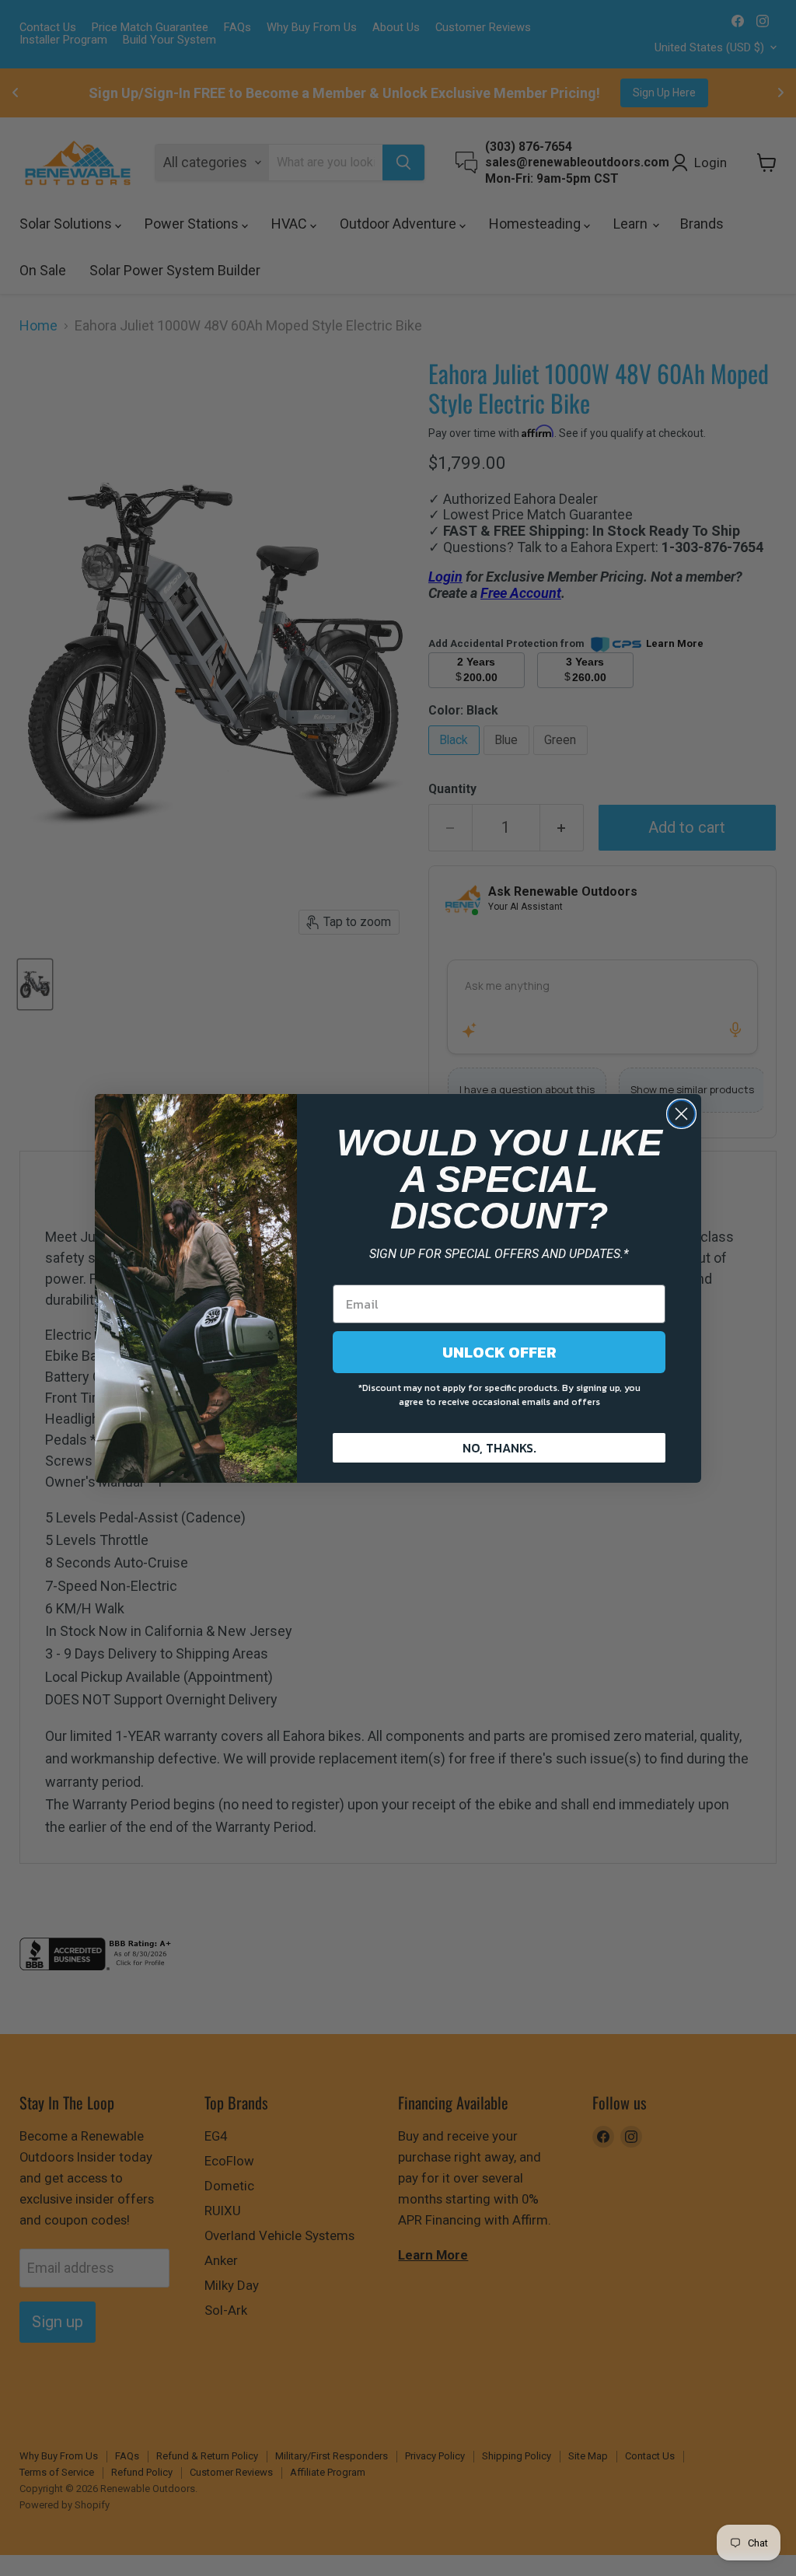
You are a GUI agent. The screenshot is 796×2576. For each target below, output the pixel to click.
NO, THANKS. (499, 1448)
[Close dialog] (681, 1114)
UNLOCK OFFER (499, 1352)
